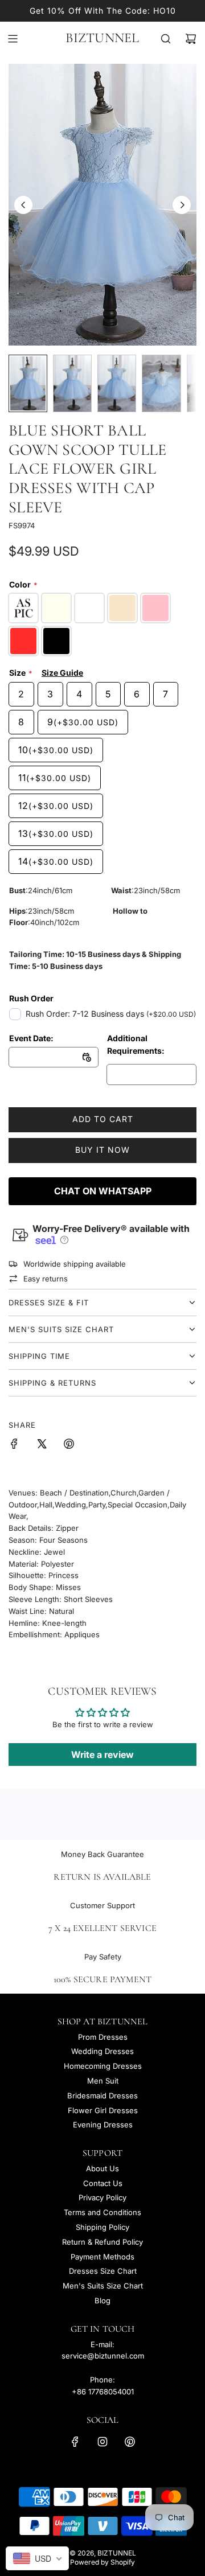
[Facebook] (75, 2442)
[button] (23, 205)
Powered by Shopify (102, 2562)
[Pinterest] (130, 2442)
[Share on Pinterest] (69, 1445)
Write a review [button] (102, 1755)
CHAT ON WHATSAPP (103, 1191)
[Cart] (191, 39)
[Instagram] (102, 2442)
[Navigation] (13, 39)
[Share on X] (42, 1445)
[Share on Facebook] (14, 1445)
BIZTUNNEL (102, 38)
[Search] (166, 39)
